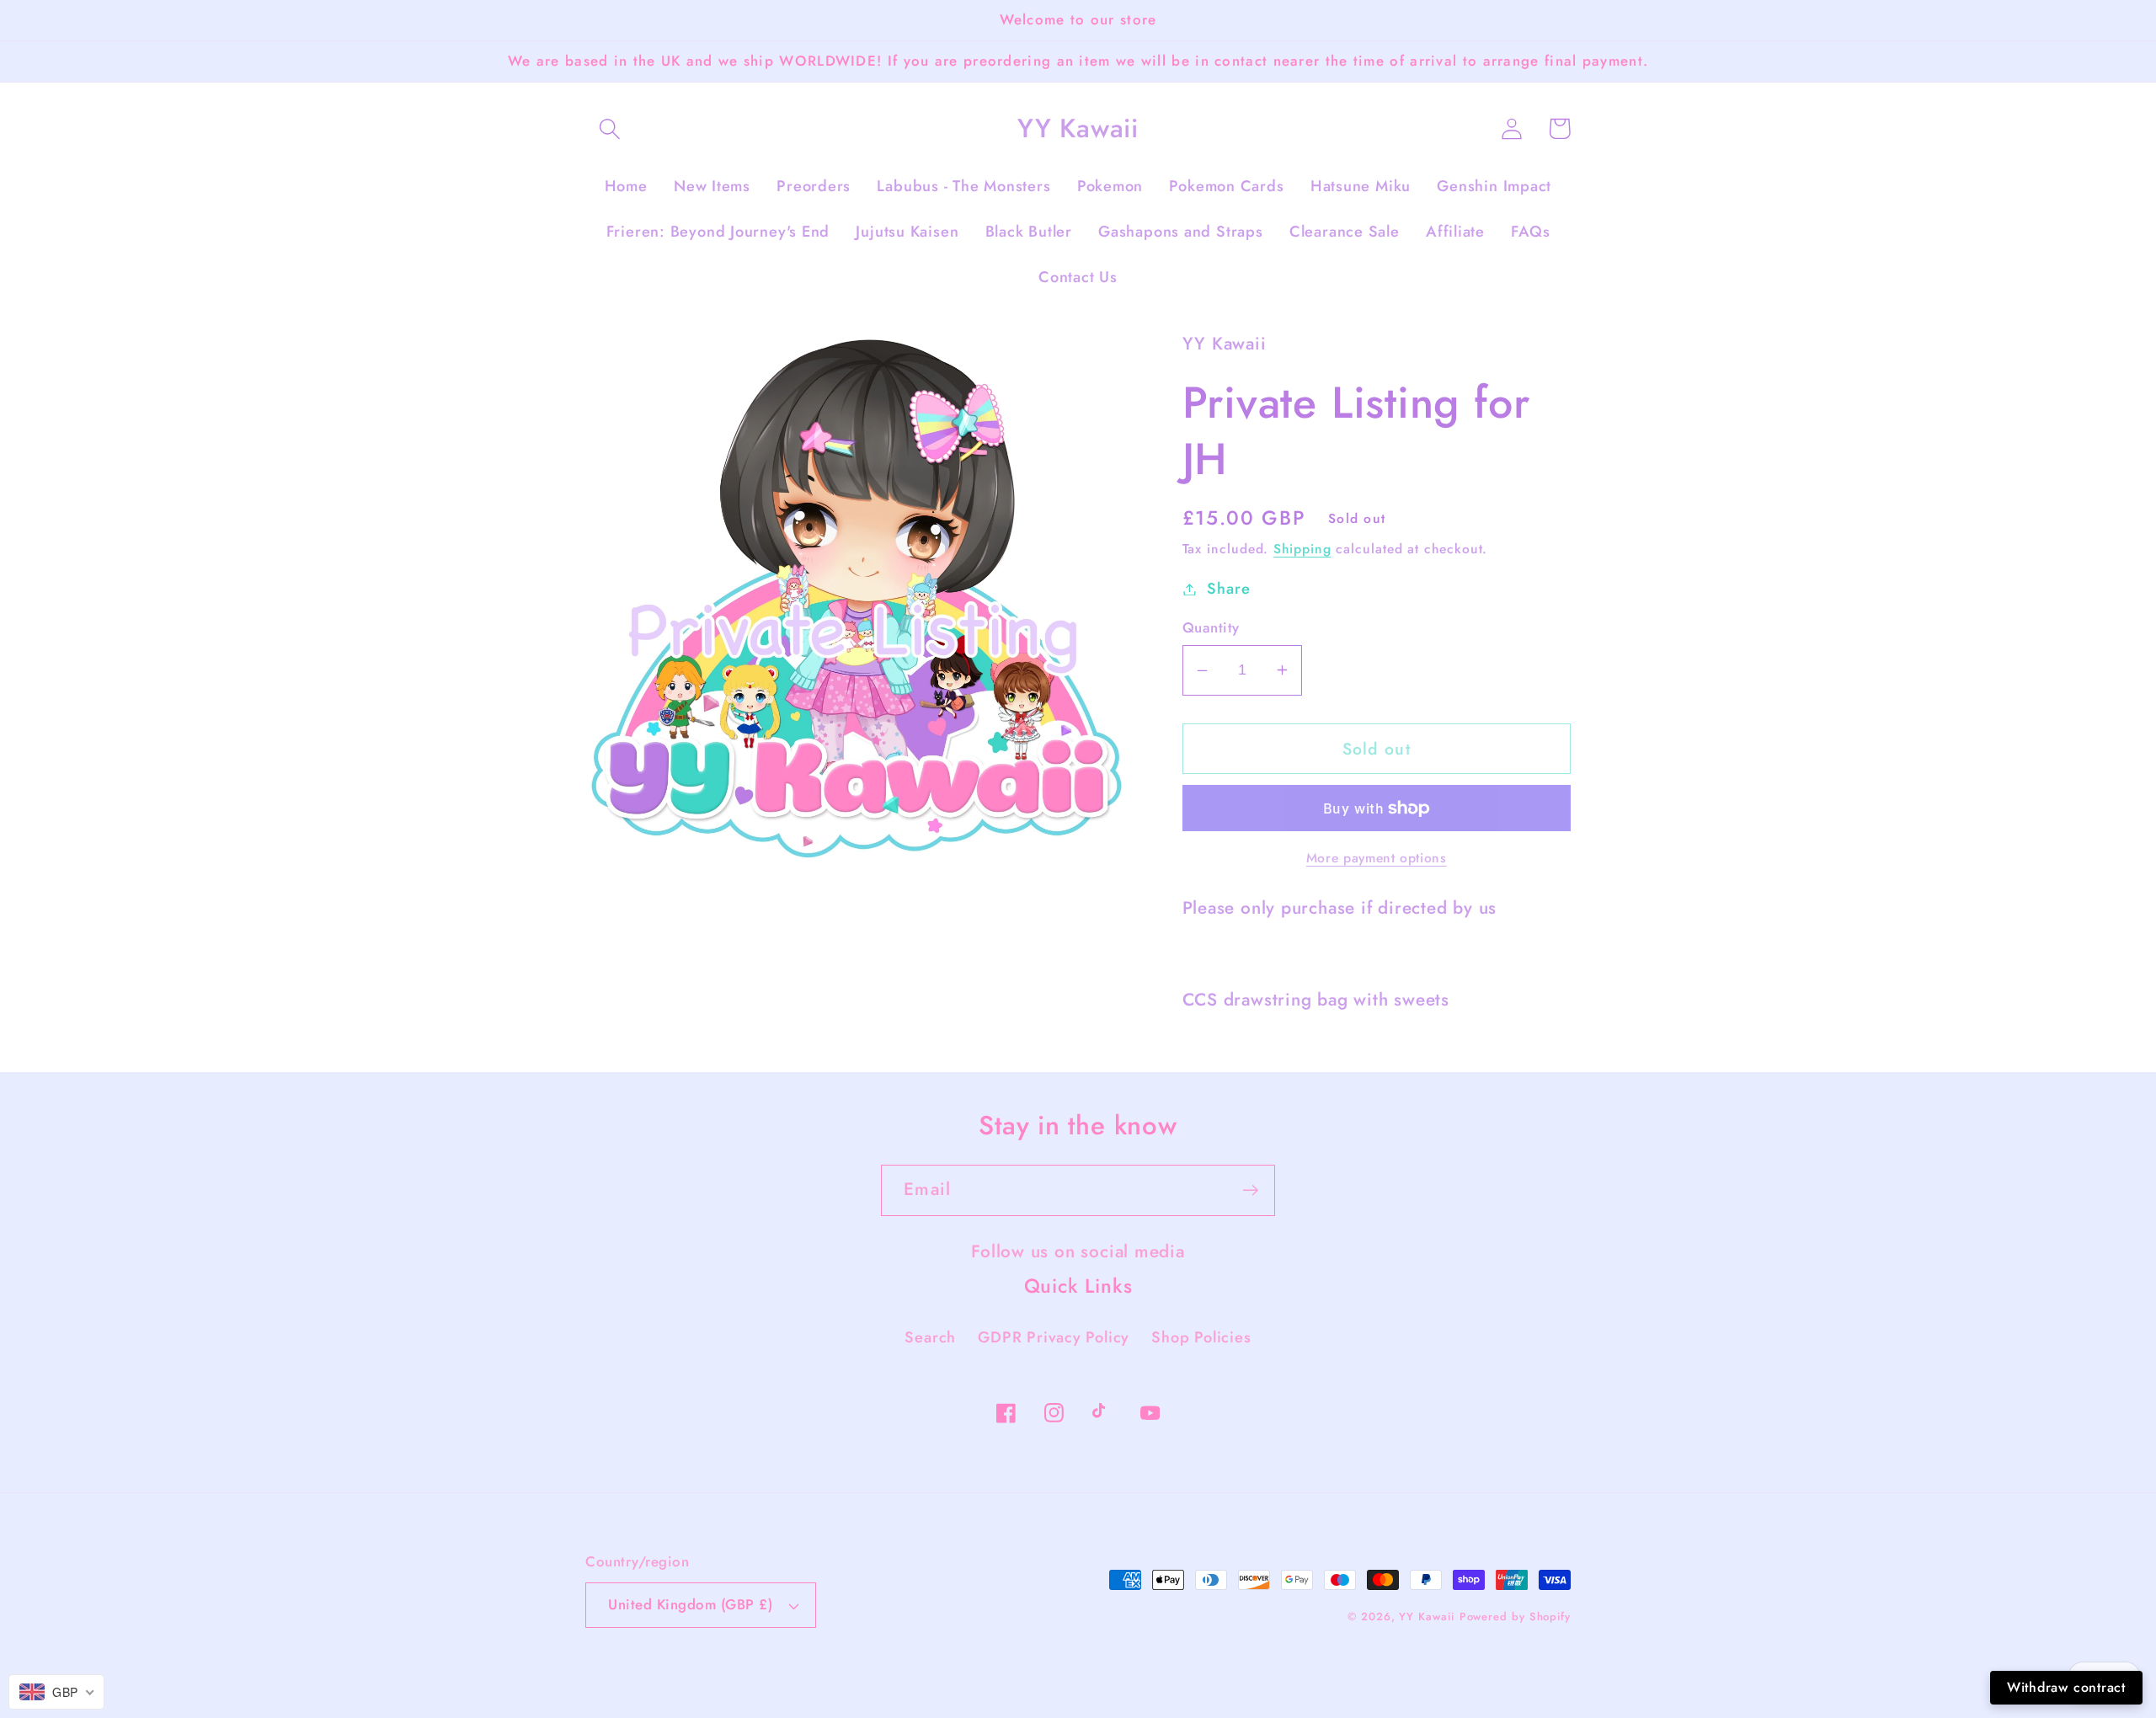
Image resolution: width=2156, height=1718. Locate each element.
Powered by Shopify (1515, 1617)
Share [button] (1228, 589)
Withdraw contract (2066, 1687)
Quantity (1211, 628)
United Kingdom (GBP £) (690, 1604)
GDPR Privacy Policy (1054, 1337)
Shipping (1302, 549)
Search (930, 1337)
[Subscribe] (1250, 1190)
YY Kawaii (1426, 1617)
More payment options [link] (1377, 858)
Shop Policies (1201, 1337)
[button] (609, 128)
